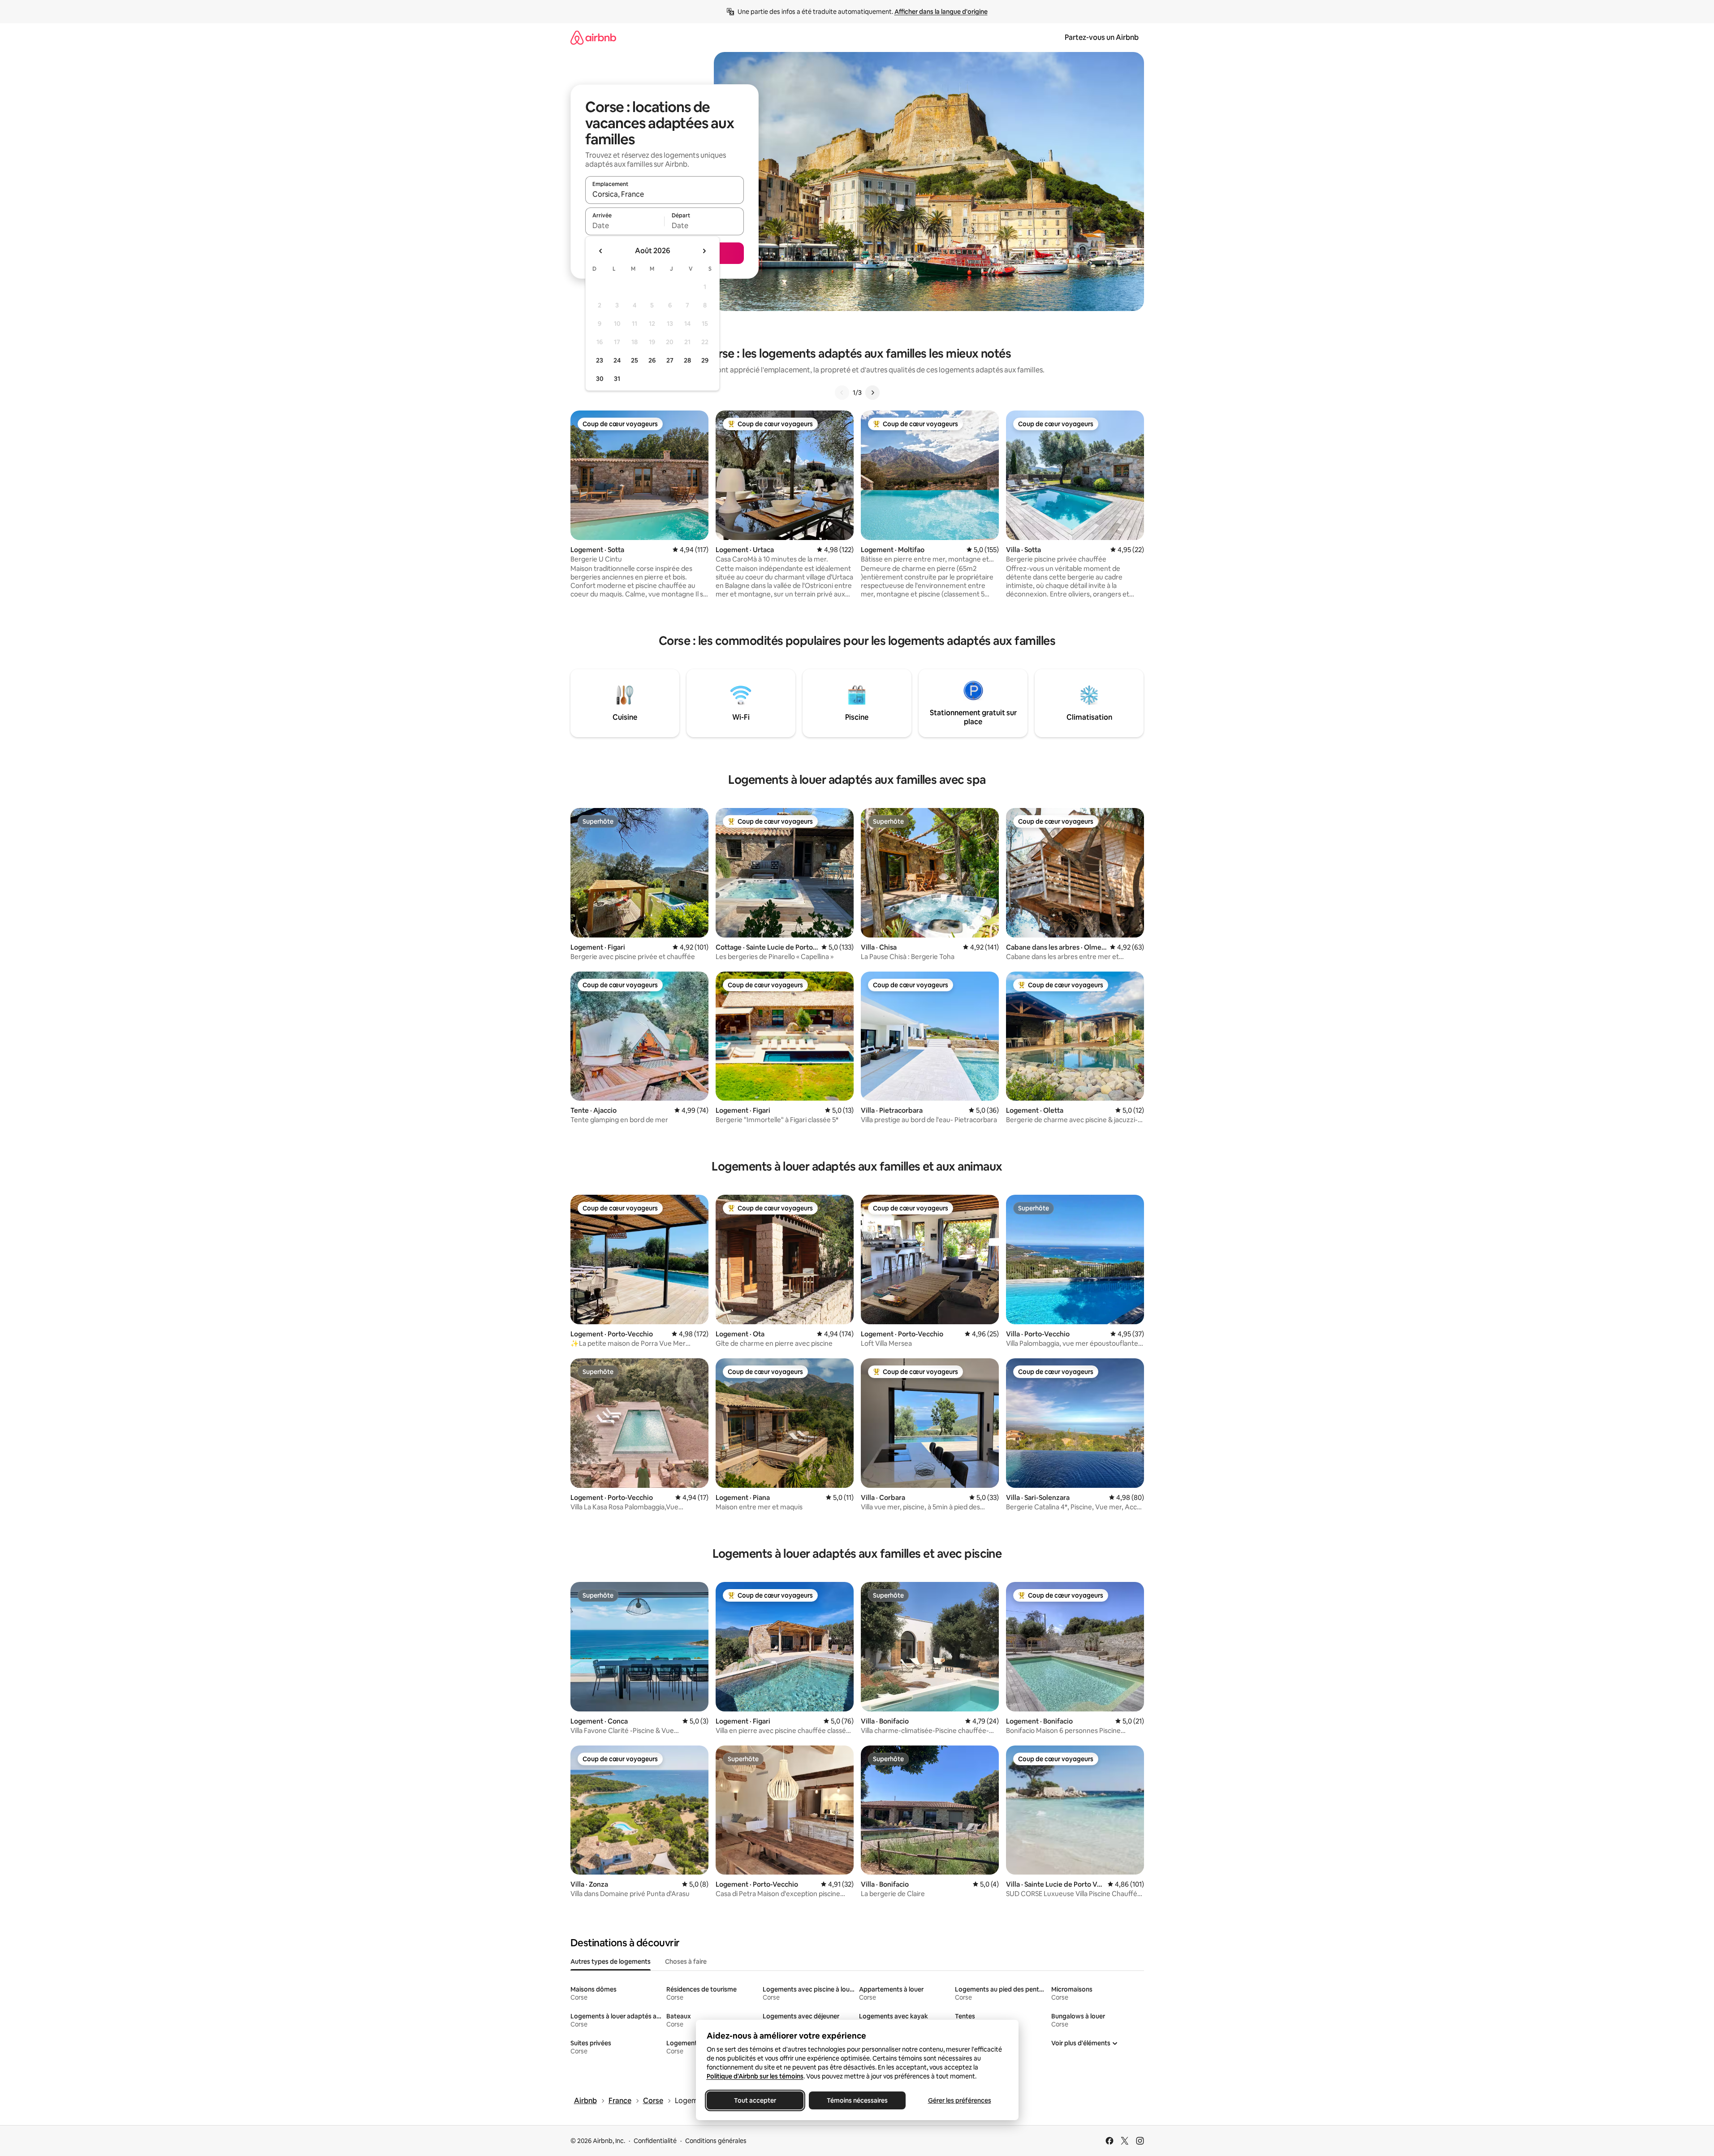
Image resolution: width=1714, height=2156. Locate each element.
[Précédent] (842, 393)
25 (635, 360)
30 (600, 379)
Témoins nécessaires (857, 2100)
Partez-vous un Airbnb (1102, 37)
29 (705, 360)
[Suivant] (872, 393)
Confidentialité (655, 2141)
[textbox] (625, 225)
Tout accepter (755, 2100)
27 (670, 360)
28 (687, 360)
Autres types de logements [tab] (611, 1962)
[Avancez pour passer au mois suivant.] (704, 251)
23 (600, 360)
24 (617, 360)
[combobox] (665, 194)
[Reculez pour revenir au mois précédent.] (601, 251)
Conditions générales (716, 2141)
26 (652, 360)
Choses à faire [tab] (686, 1962)
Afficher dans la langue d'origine (941, 12)
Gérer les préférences (959, 2100)
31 (617, 379)
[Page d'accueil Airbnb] (593, 37)
